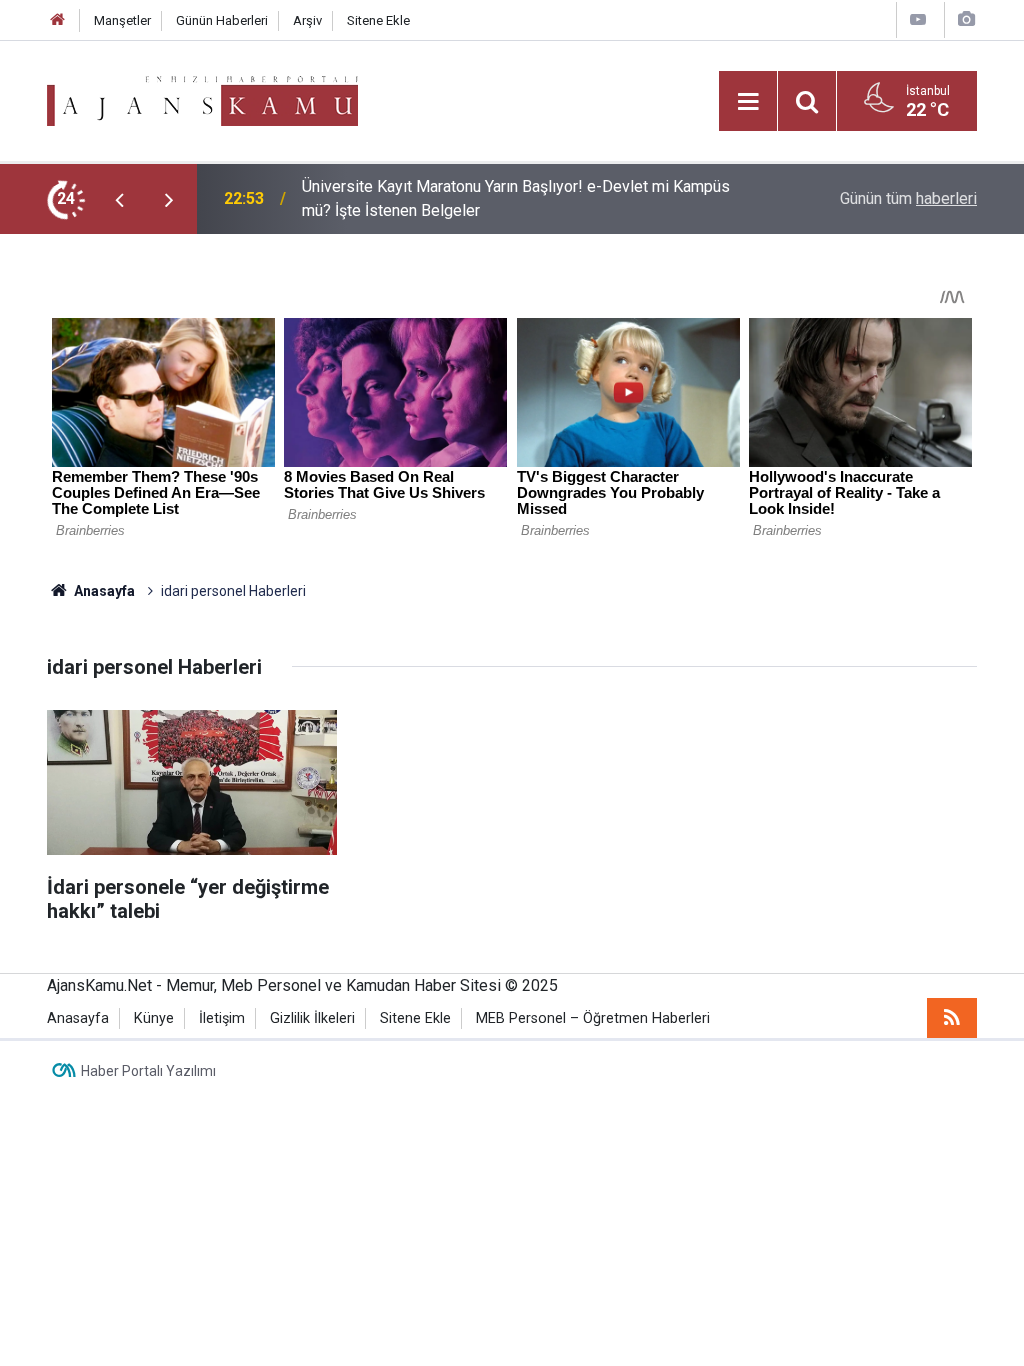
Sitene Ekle (378, 20)
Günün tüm (908, 198)
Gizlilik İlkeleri (312, 1018)
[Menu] (748, 102)
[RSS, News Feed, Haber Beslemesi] (952, 1018)
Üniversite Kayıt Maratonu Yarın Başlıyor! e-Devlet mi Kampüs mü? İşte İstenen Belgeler (516, 198)
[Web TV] (918, 19)
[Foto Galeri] (966, 19)
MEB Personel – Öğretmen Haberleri (593, 1018)
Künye (154, 1018)
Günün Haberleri (222, 20)
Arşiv (307, 20)
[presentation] (119, 199)
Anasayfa (103, 591)
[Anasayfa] (58, 20)
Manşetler (122, 20)
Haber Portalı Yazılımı (148, 1071)
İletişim (222, 1018)
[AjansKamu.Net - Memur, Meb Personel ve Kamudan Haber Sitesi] (202, 99)
